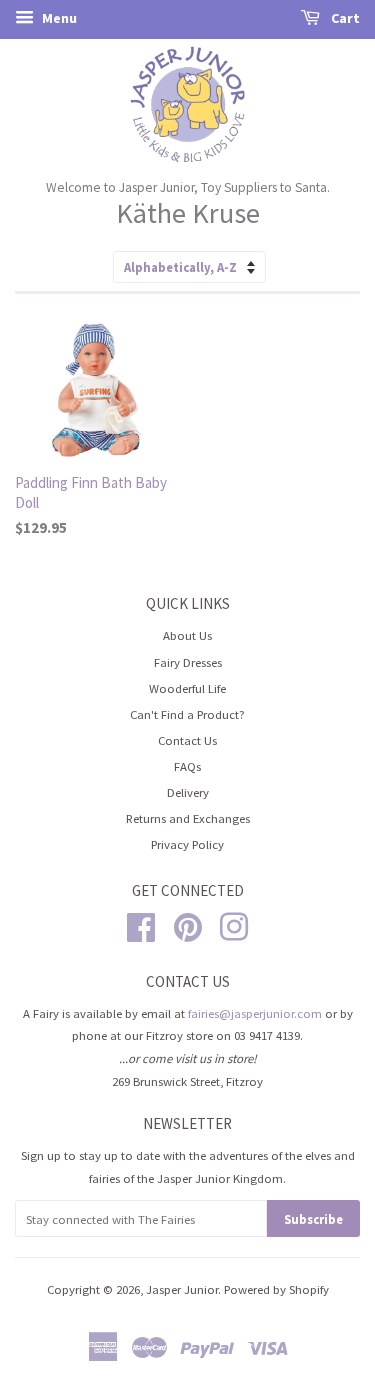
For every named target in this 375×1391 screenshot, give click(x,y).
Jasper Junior (182, 1289)
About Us (187, 635)
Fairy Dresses (188, 662)
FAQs (187, 766)
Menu (58, 18)
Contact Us (187, 740)
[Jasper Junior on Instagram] (234, 924)
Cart (344, 18)
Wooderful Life (187, 688)
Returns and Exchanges (188, 818)
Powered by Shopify (276, 1289)
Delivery (188, 792)
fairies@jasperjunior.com (255, 1013)
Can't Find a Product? (187, 714)
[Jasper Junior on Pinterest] (188, 924)
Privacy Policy (187, 844)
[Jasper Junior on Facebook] (141, 924)
